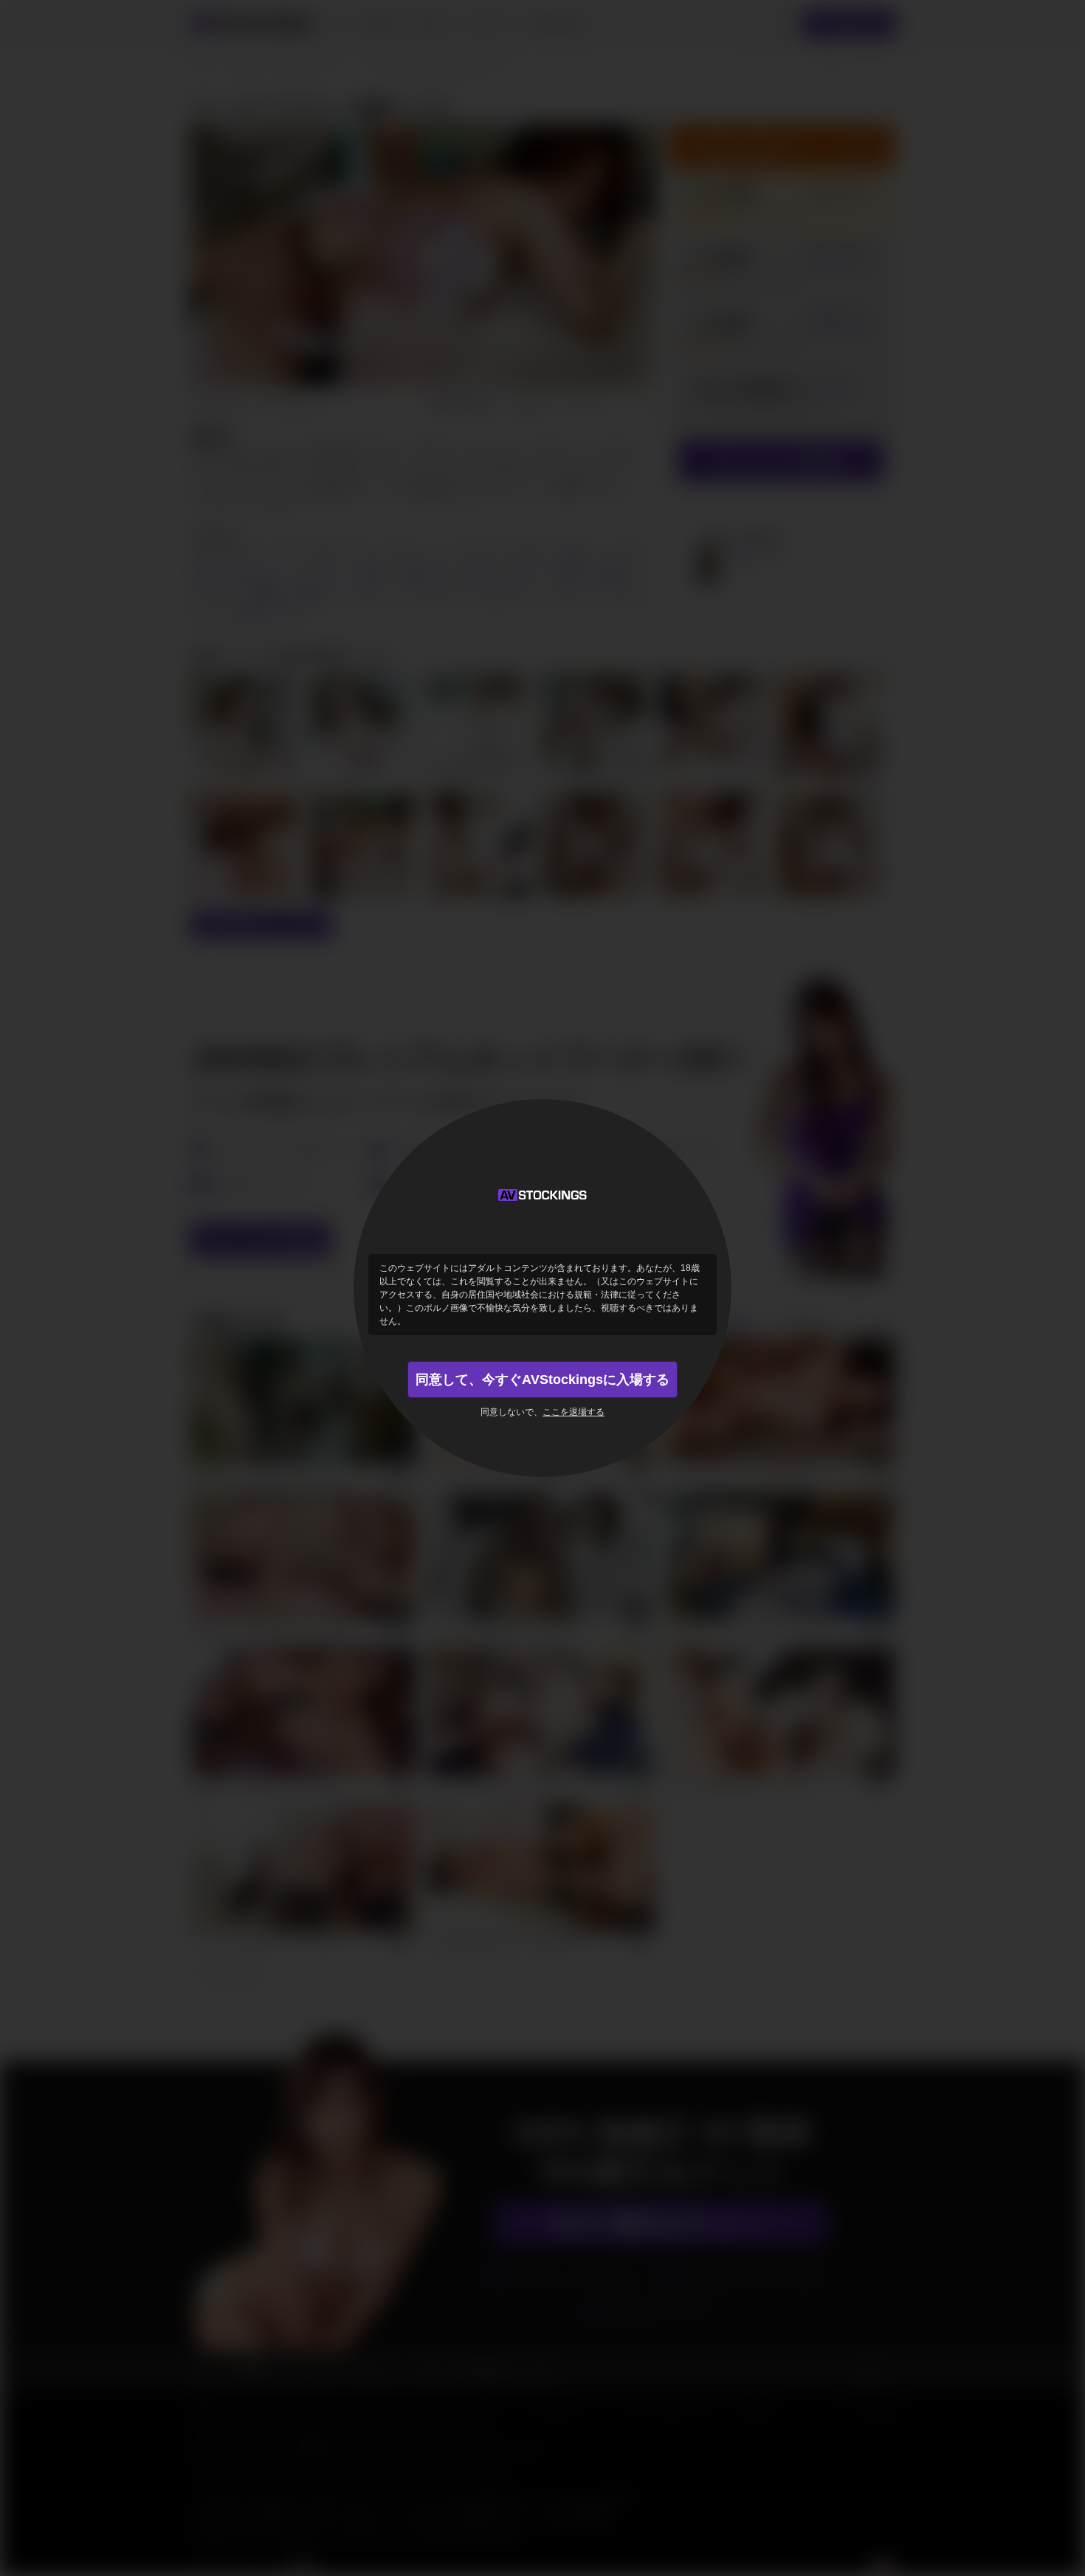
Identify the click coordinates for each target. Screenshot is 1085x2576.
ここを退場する (573, 1412)
